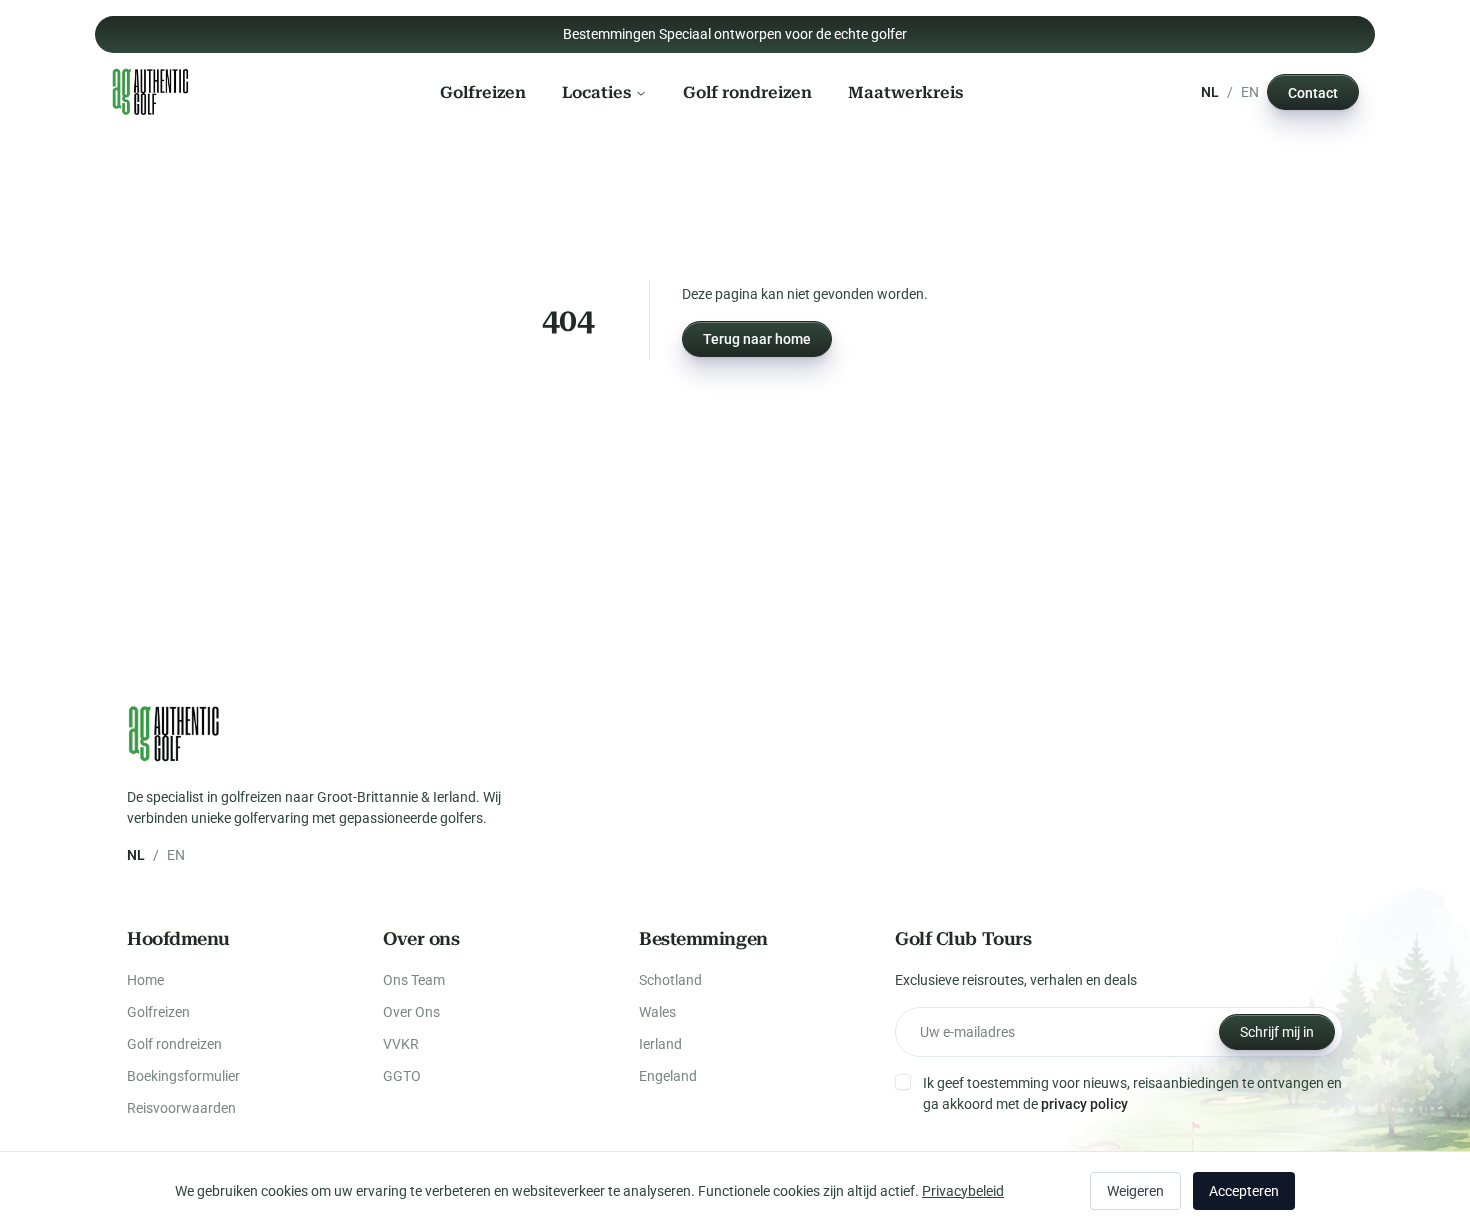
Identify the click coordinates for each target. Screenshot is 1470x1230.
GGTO (402, 1076)
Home (145, 980)
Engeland (668, 1076)
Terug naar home (757, 339)
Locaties (596, 91)
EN (1250, 92)
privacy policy (1084, 1104)
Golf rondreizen (747, 91)
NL (1210, 92)
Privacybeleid (963, 1191)
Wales (657, 1012)
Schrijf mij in (1277, 1032)
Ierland (660, 1044)
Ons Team (414, 980)
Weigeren (1135, 1191)
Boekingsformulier (183, 1076)
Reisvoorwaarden (181, 1108)
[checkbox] (903, 1082)
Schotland (670, 980)
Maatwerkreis (905, 91)
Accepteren (1244, 1191)
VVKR (401, 1044)
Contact (1313, 92)
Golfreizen (483, 91)
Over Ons (411, 1012)
